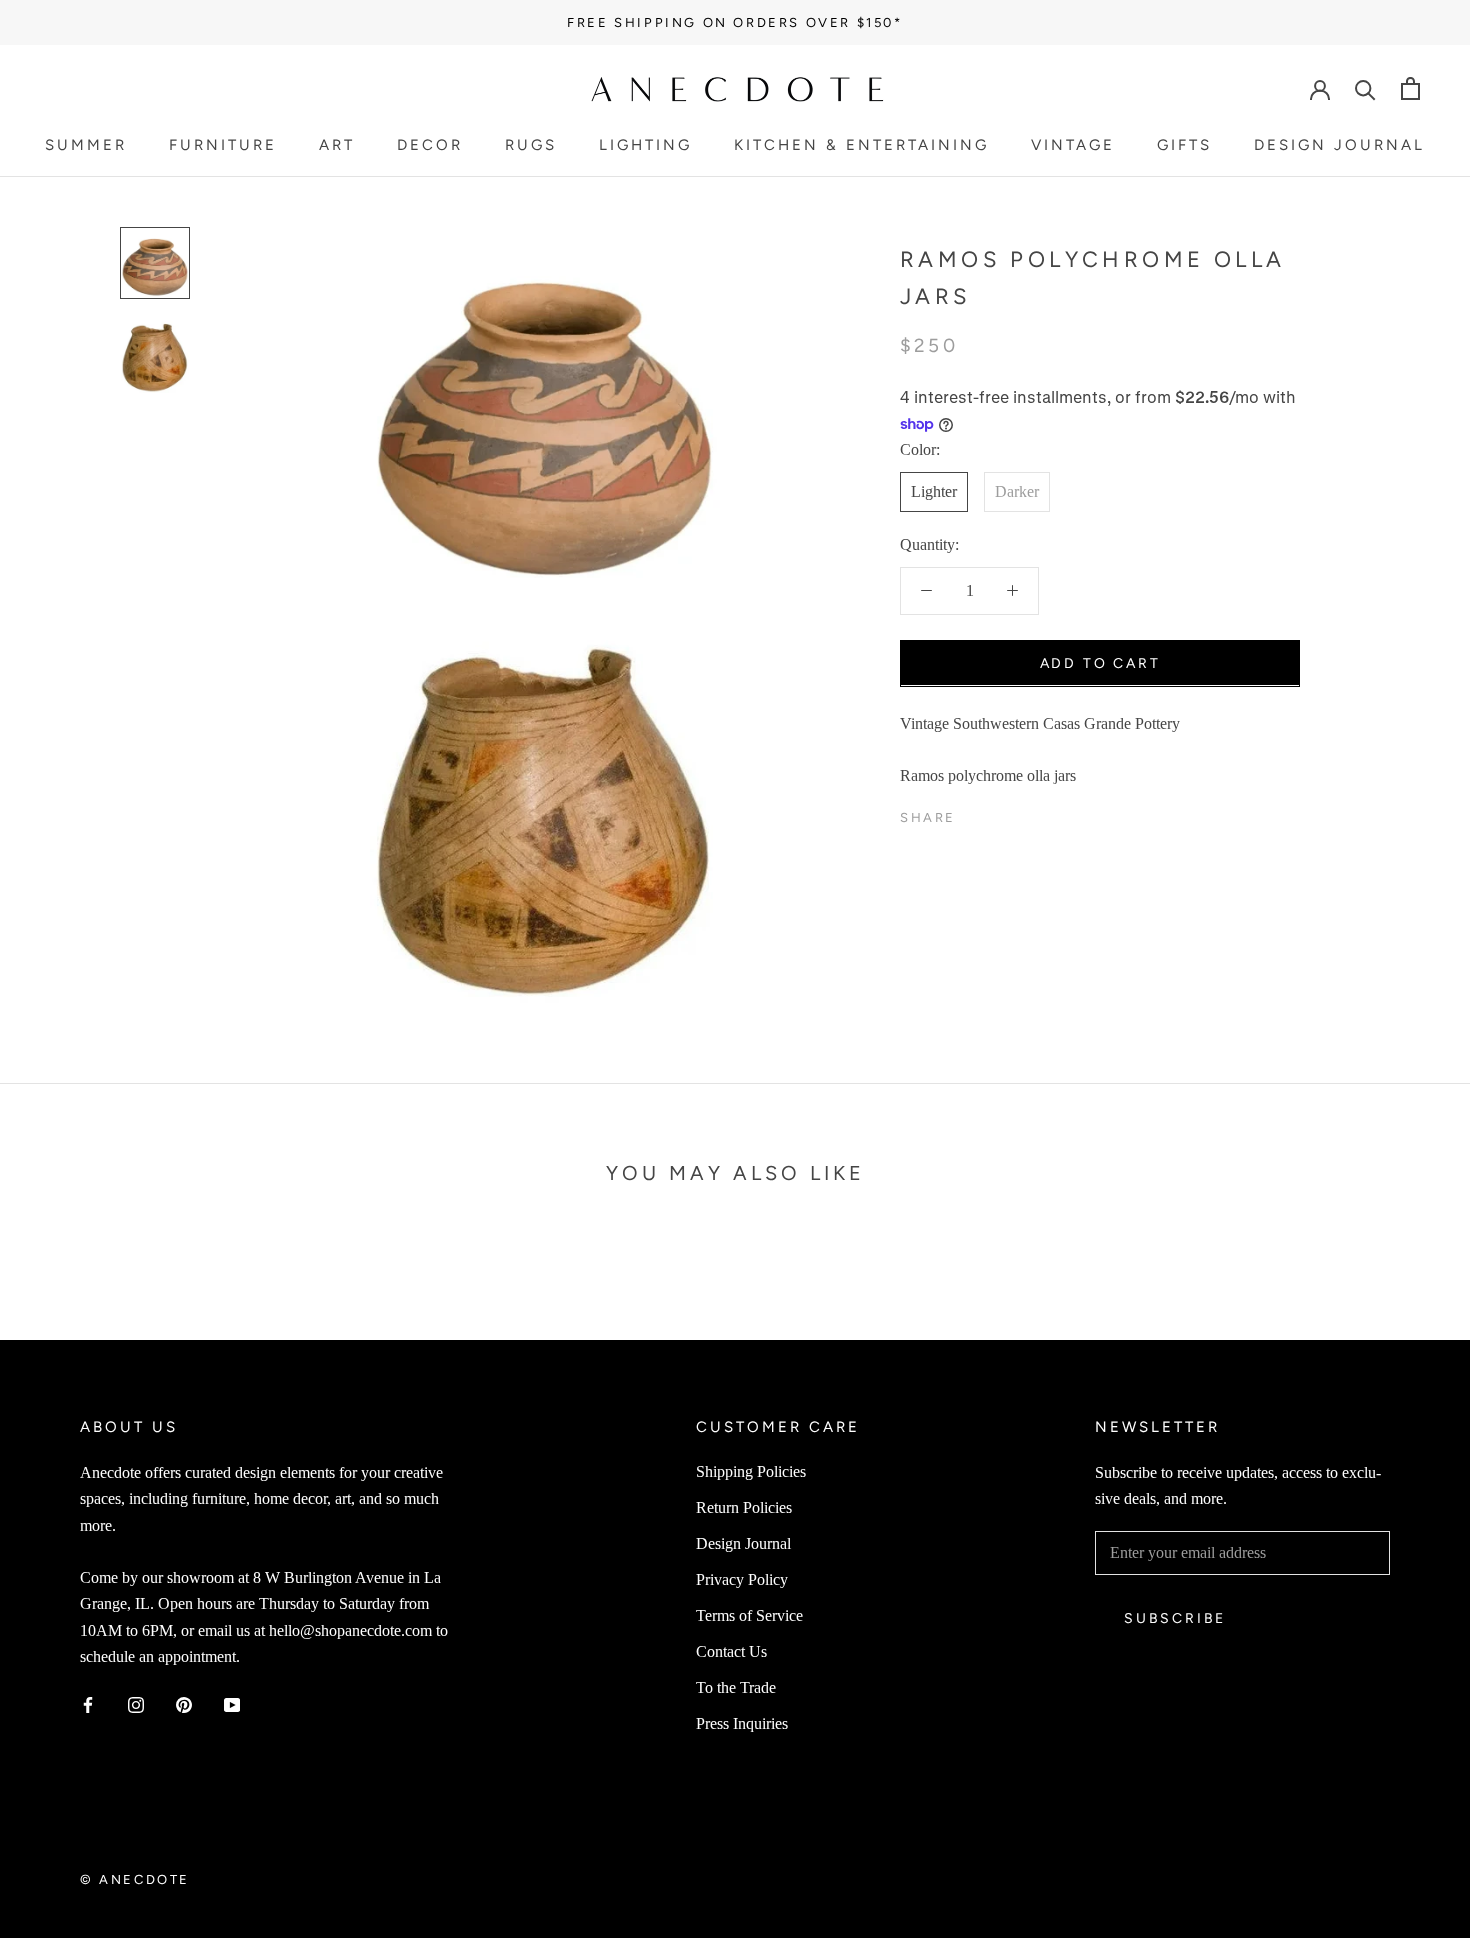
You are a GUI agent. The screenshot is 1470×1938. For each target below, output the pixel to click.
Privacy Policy (742, 1579)
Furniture (223, 146)
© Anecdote (135, 1879)
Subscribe (1175, 1618)
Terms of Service (749, 1615)
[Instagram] (136, 1703)
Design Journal (1339, 146)
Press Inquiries (742, 1723)
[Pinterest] (1027, 813)
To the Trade (736, 1687)
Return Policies (744, 1507)
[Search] (1365, 88)
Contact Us (731, 1651)
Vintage (1073, 146)
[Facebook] (975, 813)
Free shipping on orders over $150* (734, 22)
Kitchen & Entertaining (861, 146)
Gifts (1184, 146)
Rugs (531, 146)
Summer (86, 146)
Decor (430, 146)
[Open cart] (1410, 88)
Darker (1017, 490)
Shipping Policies (751, 1471)
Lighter (934, 490)
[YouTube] (232, 1703)
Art (337, 146)
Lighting (645, 146)
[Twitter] (1001, 813)
